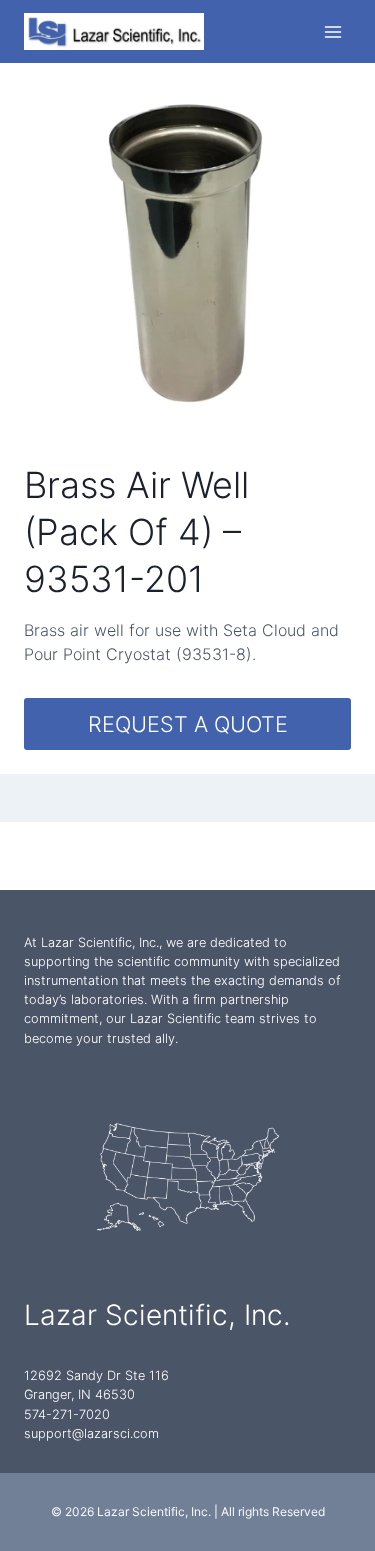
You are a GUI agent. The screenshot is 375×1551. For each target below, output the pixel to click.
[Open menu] (332, 31)
